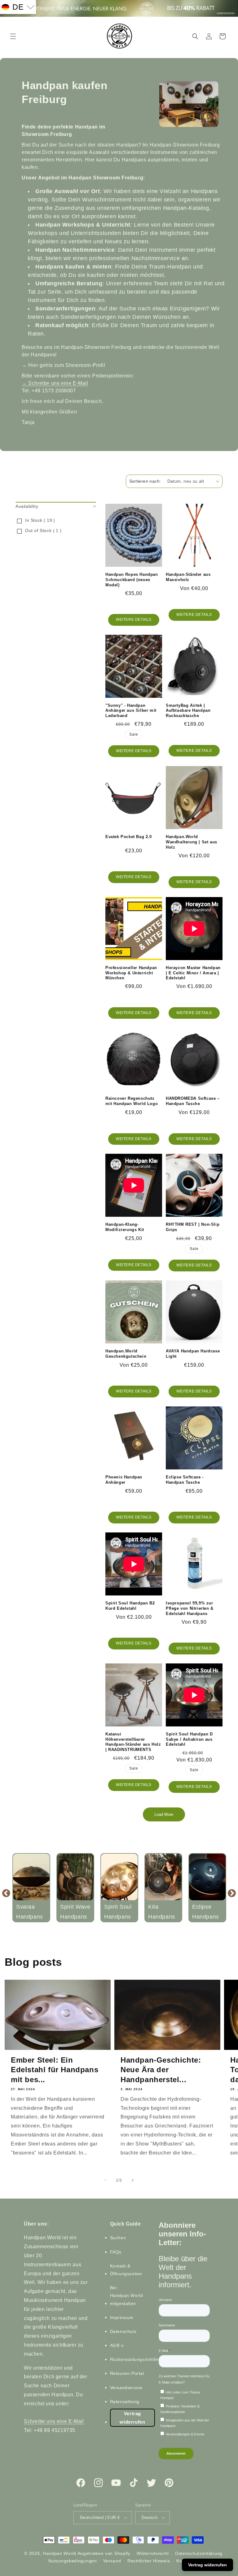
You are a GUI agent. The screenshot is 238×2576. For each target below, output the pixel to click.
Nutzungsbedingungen (73, 2561)
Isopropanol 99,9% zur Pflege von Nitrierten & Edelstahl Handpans (190, 1608)
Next (232, 1893)
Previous (6, 1893)
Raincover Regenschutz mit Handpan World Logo (132, 1101)
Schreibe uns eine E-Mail (55, 383)
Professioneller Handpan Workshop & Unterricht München (131, 973)
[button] (13, 36)
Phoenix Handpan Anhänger (124, 1480)
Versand (112, 2561)
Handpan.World (59, 2553)
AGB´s (117, 2345)
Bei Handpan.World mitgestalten (127, 2295)
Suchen (118, 2238)
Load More (164, 1814)
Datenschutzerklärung (199, 2553)
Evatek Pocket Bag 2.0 (129, 837)
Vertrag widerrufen (132, 2418)
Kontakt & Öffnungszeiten (126, 2270)
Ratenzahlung (125, 2402)
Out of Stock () (43, 530)
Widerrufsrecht (153, 2553)
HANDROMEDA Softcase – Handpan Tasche (193, 1101)
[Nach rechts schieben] (133, 2180)
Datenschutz (123, 2331)
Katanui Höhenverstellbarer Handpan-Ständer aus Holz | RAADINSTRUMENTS (133, 1742)
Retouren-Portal (127, 2373)
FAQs (116, 2252)
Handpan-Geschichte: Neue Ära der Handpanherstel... (161, 2070)
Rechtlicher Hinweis (149, 2561)
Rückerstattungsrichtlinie (136, 2359)
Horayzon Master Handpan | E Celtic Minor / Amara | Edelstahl (193, 973)
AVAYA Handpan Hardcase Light (193, 1354)
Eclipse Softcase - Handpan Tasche (185, 1480)
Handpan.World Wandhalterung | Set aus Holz (192, 842)
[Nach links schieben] (105, 2180)
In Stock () (40, 520)
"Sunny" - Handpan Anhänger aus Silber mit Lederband (131, 711)
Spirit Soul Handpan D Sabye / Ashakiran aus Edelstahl (189, 1739)
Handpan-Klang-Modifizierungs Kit (125, 1227)
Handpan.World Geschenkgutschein (126, 1354)
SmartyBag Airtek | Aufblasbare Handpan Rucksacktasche (188, 711)
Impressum (122, 2317)
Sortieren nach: (145, 481)
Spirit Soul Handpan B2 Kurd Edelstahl (130, 1606)
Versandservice (126, 2388)
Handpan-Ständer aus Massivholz (188, 577)
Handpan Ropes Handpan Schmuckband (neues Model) (132, 580)
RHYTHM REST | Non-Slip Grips (193, 1227)
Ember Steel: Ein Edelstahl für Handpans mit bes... (55, 2070)
